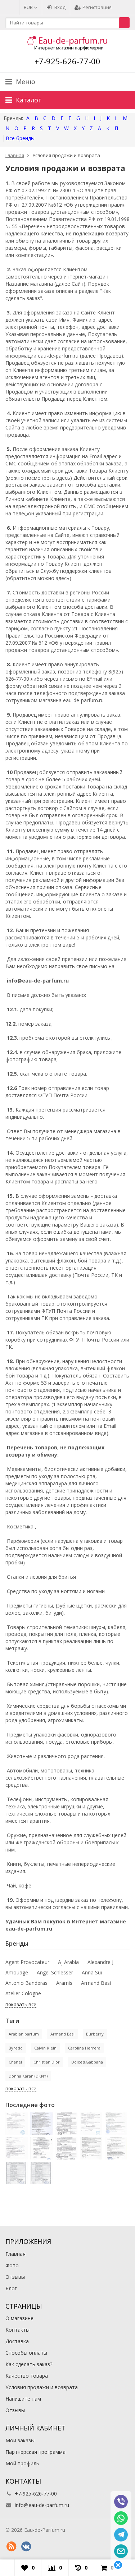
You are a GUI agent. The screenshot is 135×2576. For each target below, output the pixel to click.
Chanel (15, 2062)
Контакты (17, 2330)
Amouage (17, 1972)
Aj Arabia (68, 1962)
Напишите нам (23, 2399)
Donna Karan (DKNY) (28, 2076)
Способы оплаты (26, 2353)
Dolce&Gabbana (87, 2062)
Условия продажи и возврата (42, 2387)
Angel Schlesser (55, 1972)
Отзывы (15, 2277)
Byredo (16, 2048)
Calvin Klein (45, 2048)
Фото (12, 2265)
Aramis (64, 1983)
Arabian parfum (24, 2034)
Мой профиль (22, 2463)
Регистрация (97, 7)
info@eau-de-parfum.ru (42, 2505)
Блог (11, 2288)
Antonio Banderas (26, 1983)
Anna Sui (92, 1972)
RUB (29, 7)
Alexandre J (100, 1962)
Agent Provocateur (27, 1962)
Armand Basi (96, 1983)
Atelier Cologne (23, 1993)
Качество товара (27, 2376)
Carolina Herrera (84, 2048)
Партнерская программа (35, 2452)
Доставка (17, 2341)
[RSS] (11, 2547)
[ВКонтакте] (26, 2547)
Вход (60, 7)
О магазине (19, 2318)
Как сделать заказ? (29, 2364)
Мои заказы (20, 2440)
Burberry (95, 2034)
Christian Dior (47, 2062)
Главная (15, 2254)
